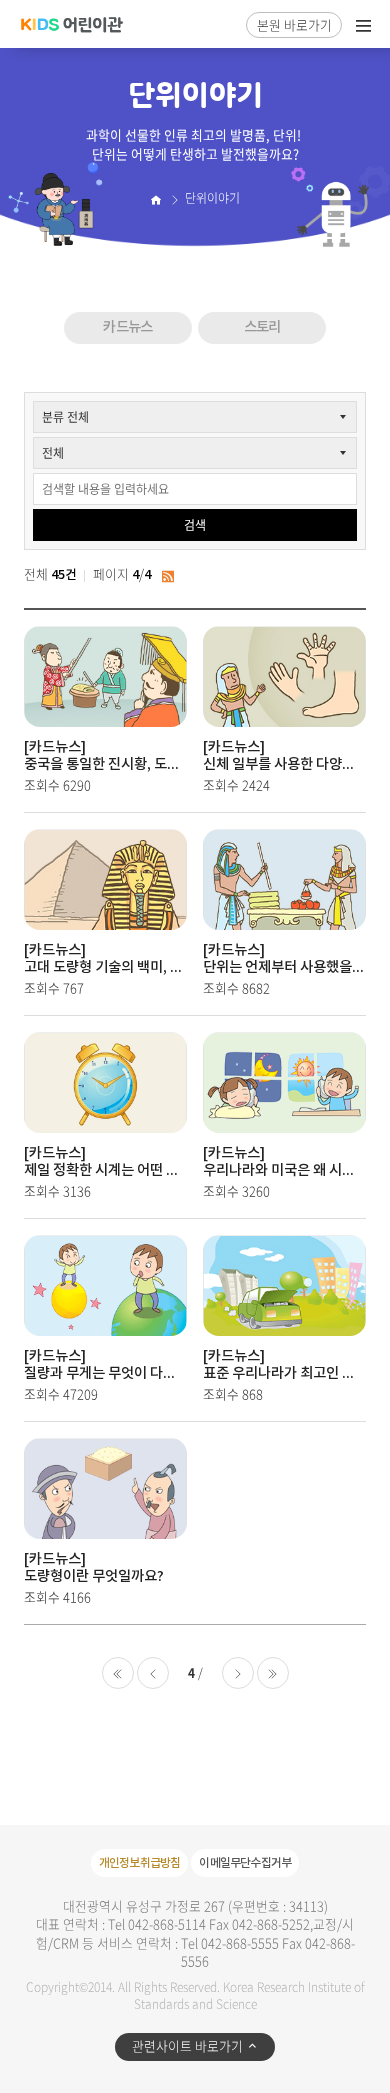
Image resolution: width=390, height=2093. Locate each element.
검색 (195, 525)
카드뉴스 (127, 327)
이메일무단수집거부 (245, 1863)
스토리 (262, 327)
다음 (238, 1673)
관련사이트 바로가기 (187, 2045)
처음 (118, 1673)
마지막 (273, 1673)
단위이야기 (212, 198)
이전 (153, 1673)
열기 (364, 26)
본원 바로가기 (294, 24)
